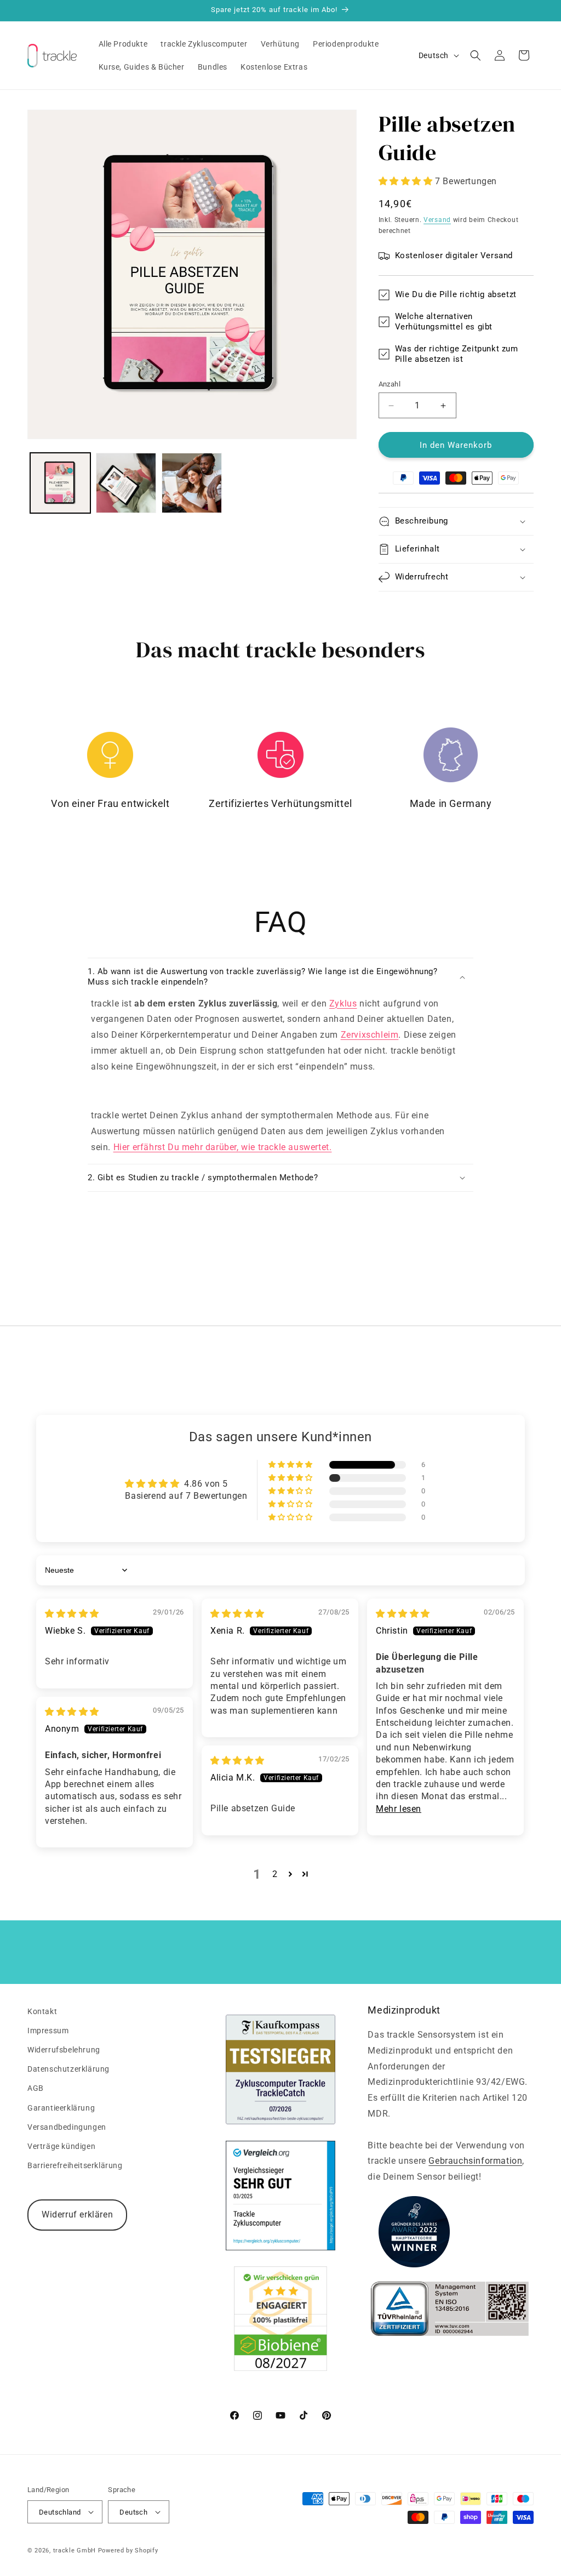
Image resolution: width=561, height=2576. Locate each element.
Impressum (48, 2031)
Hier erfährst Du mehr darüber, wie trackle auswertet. (223, 1147)
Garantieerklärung (61, 2108)
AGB (36, 2088)
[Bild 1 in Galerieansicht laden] (60, 483)
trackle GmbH (75, 2551)
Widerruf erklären (77, 2214)
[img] (72, 1614)
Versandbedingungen (67, 2127)
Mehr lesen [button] (399, 1809)
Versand (437, 220)
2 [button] (275, 1874)
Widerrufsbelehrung (64, 2050)
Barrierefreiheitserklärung (75, 2165)
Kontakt (42, 2011)
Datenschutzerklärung (68, 2069)
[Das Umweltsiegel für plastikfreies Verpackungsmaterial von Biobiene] (280, 2368)
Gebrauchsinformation (475, 2161)
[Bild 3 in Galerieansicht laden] (192, 483)
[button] (476, 55)
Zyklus (343, 1003)
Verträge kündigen (61, 2146)
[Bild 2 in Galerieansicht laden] (126, 483)
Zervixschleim (370, 1035)
